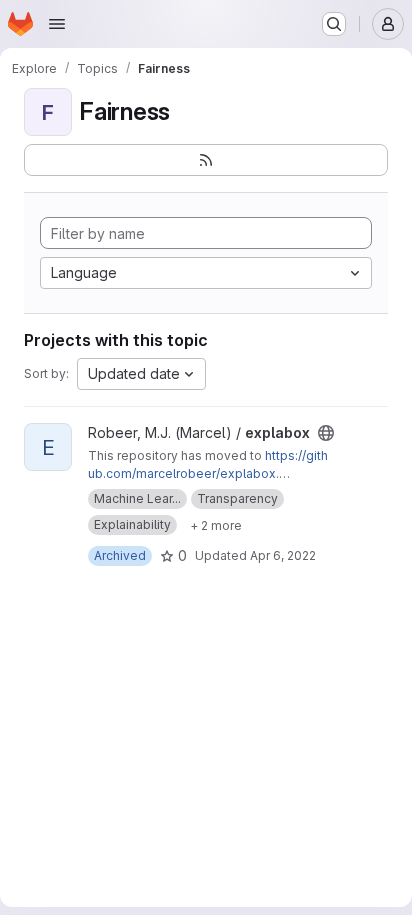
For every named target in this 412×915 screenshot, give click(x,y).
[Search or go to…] (334, 24)
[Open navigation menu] (57, 24)
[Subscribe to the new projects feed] (206, 160)
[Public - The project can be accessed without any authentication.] (326, 433)
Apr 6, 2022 (283, 555)
